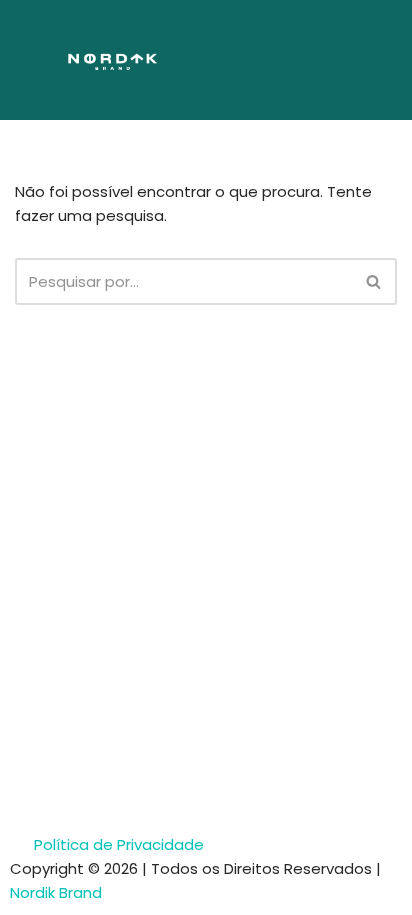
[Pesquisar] (374, 281)
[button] (321, 60)
